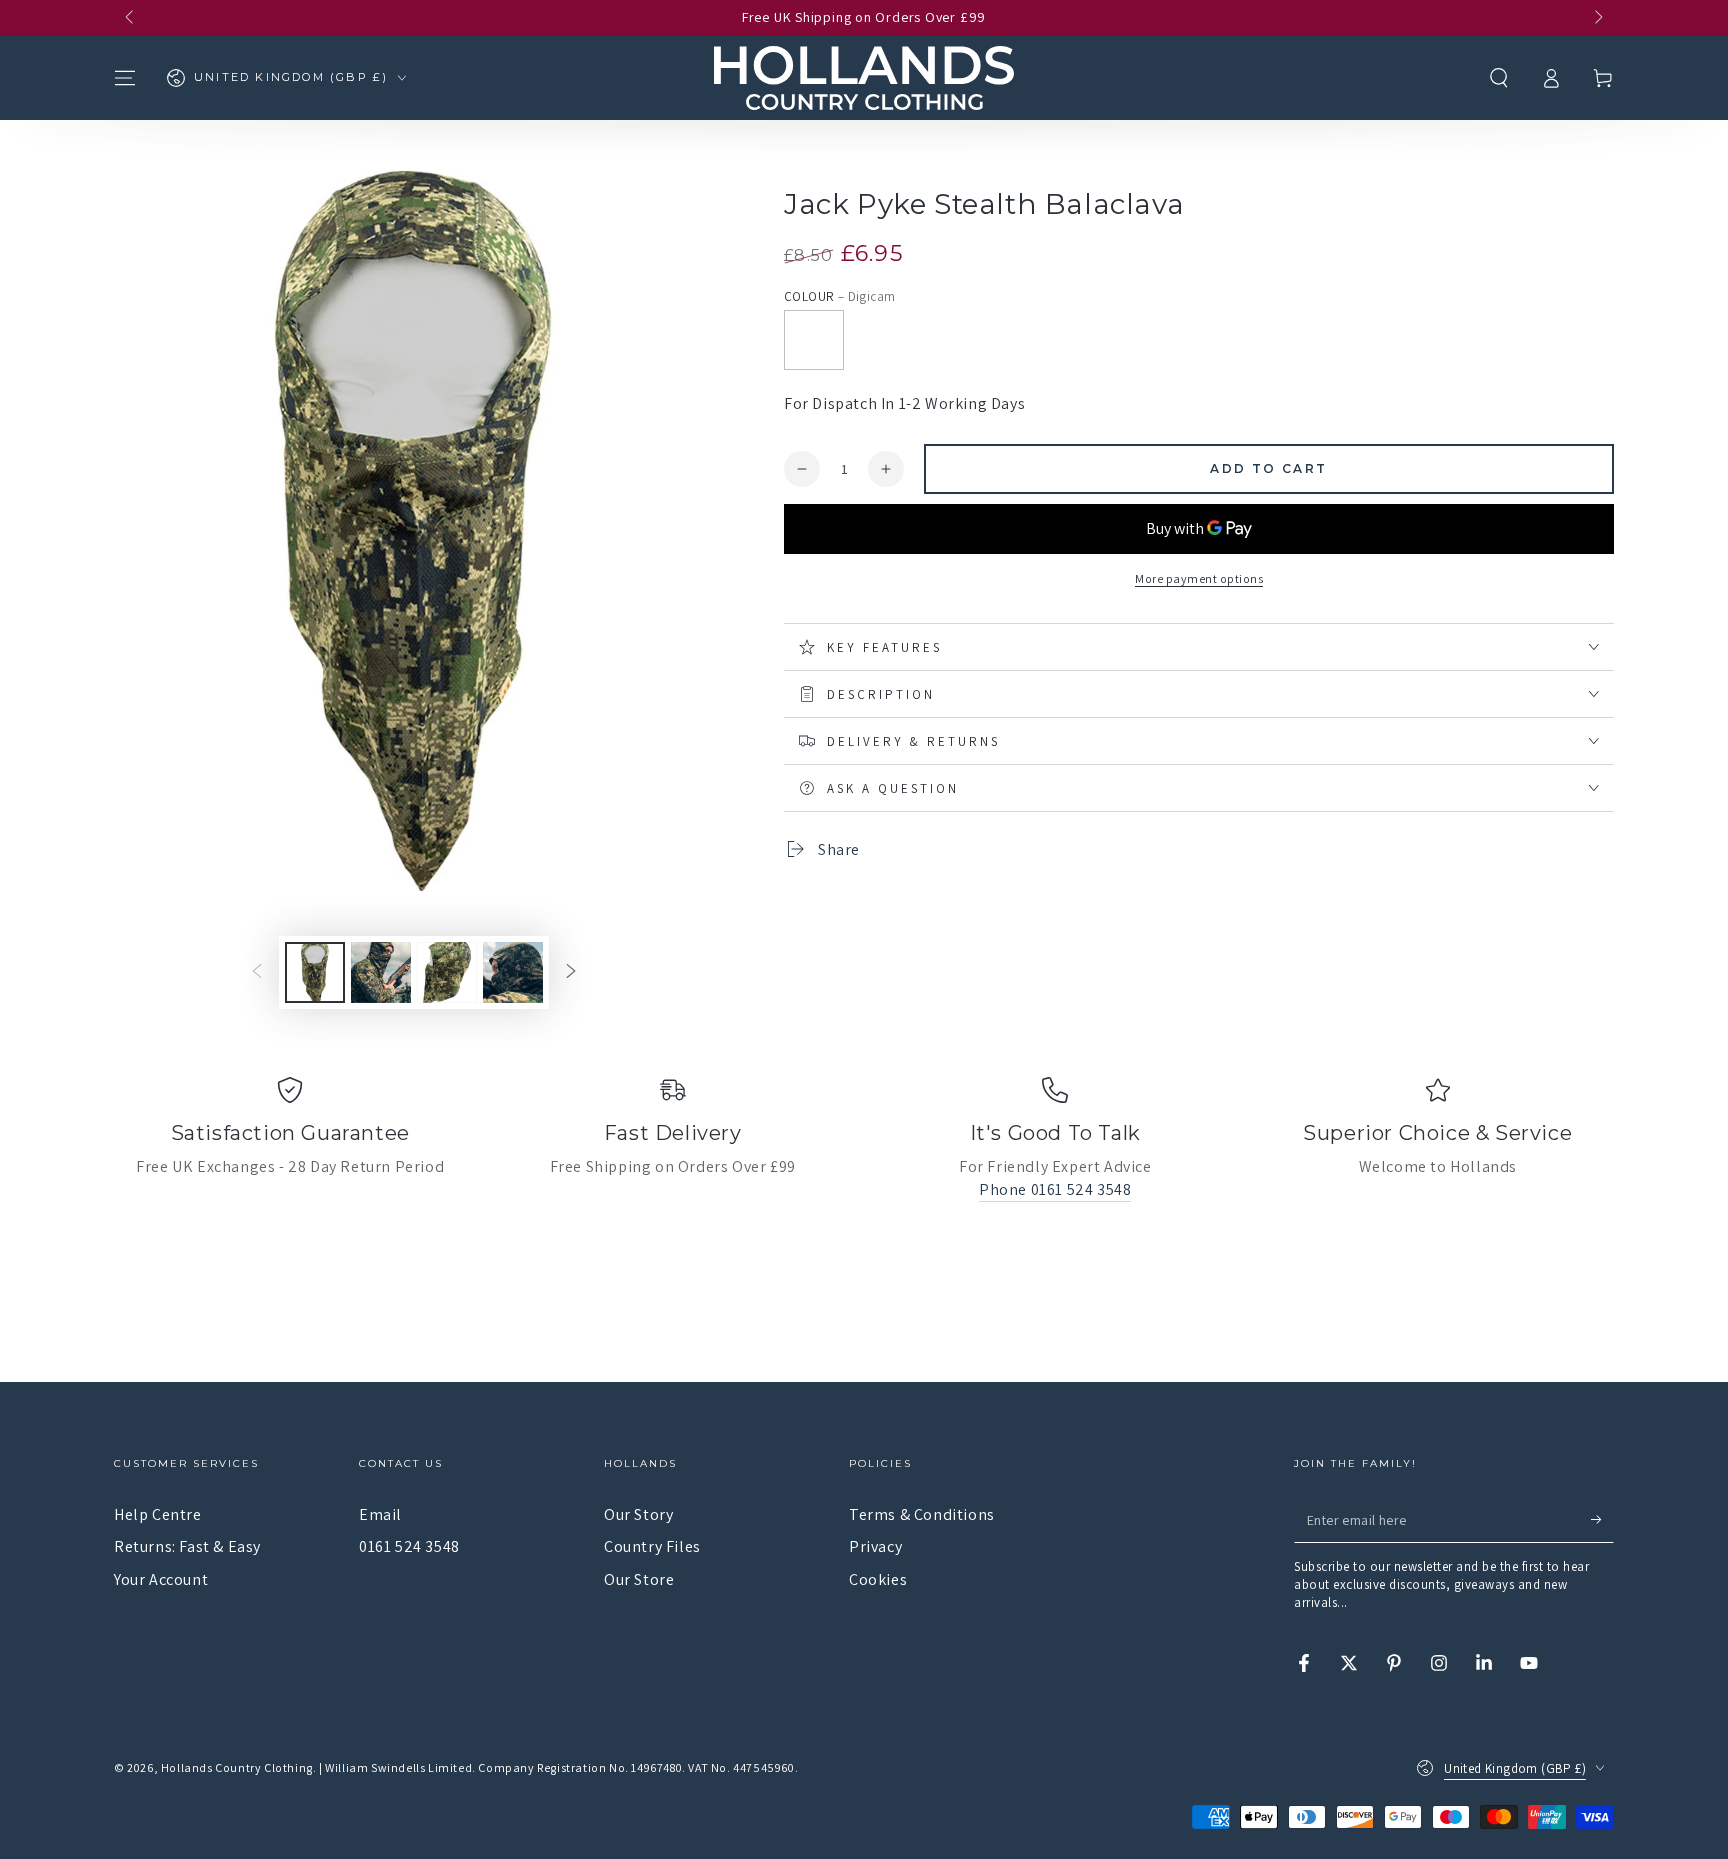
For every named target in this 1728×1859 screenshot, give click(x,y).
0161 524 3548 (409, 1546)
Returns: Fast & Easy (187, 1546)
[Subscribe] (1602, 1520)
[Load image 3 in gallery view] (447, 972)
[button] (1499, 78)
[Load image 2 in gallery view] (381, 972)
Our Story (638, 1514)
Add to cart (1268, 468)
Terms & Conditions (922, 1514)
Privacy (875, 1546)
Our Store (639, 1579)
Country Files (652, 1546)
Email (380, 1514)
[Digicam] (814, 340)
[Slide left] (131, 18)
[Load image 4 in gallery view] (513, 972)
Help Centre (158, 1514)
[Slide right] (1597, 18)
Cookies (878, 1579)
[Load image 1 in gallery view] (315, 972)
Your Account (161, 1579)
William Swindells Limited (398, 1767)
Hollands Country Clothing (237, 1767)
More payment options (1199, 578)
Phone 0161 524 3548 (1055, 1189)
